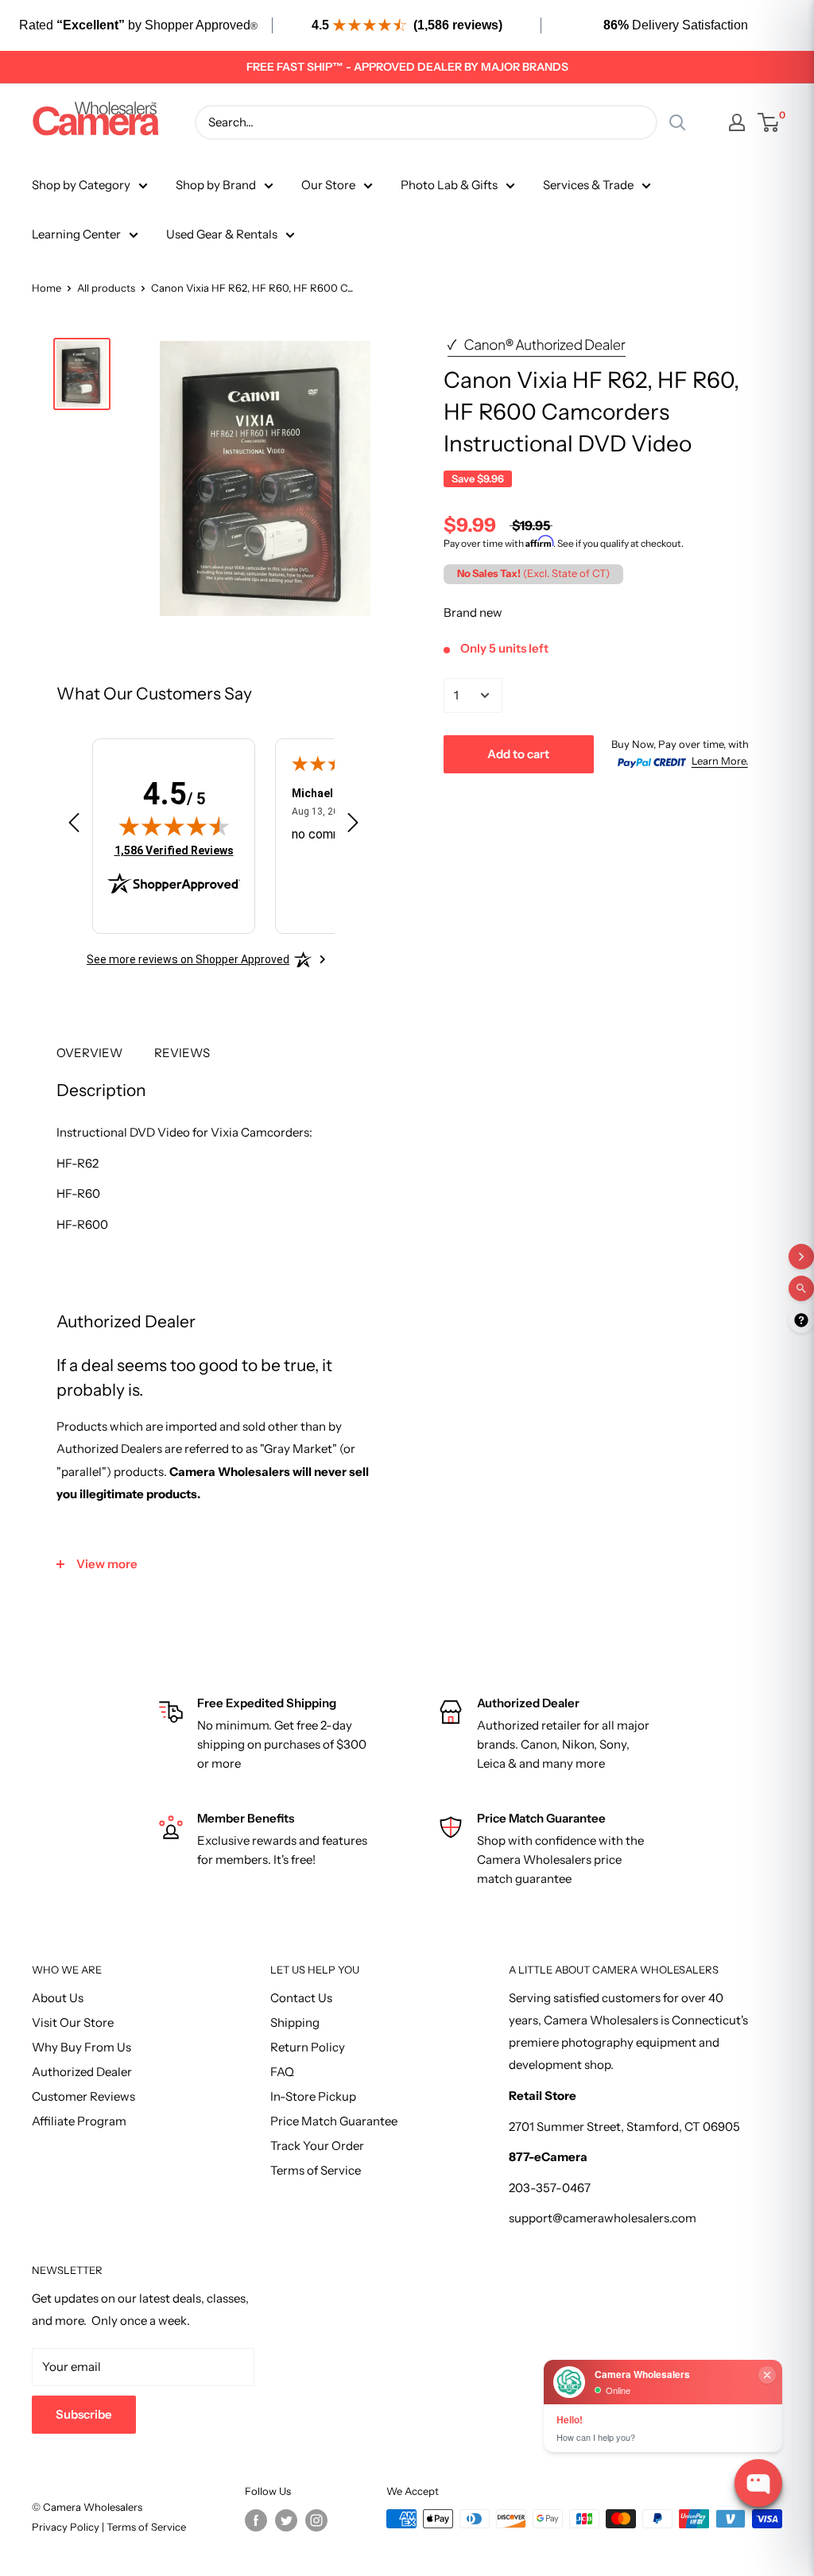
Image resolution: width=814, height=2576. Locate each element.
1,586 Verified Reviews (174, 850)
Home (47, 288)
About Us (58, 1998)
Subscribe (84, 2414)
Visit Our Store (73, 2022)
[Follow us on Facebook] (256, 2520)
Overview (89, 1053)
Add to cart (518, 754)
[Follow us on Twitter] (286, 2520)
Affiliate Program (79, 2121)
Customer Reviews (83, 2096)
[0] (769, 122)
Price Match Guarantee (334, 2121)
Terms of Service (316, 2170)
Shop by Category (81, 185)
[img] (174, 826)
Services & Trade (588, 185)
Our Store (328, 185)
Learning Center (76, 234)
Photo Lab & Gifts (449, 185)
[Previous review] (74, 826)
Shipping (295, 2022)
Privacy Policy (67, 2527)
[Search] (677, 122)
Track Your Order (317, 2146)
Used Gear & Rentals (222, 234)
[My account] (737, 122)
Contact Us (301, 1998)
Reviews (182, 1053)
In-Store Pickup (313, 2096)
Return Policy (308, 2047)
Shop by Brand (216, 185)
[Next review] (353, 826)
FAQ (282, 2072)
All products (106, 288)
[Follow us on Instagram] (316, 2520)
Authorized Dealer (82, 2072)
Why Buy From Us (81, 2047)
